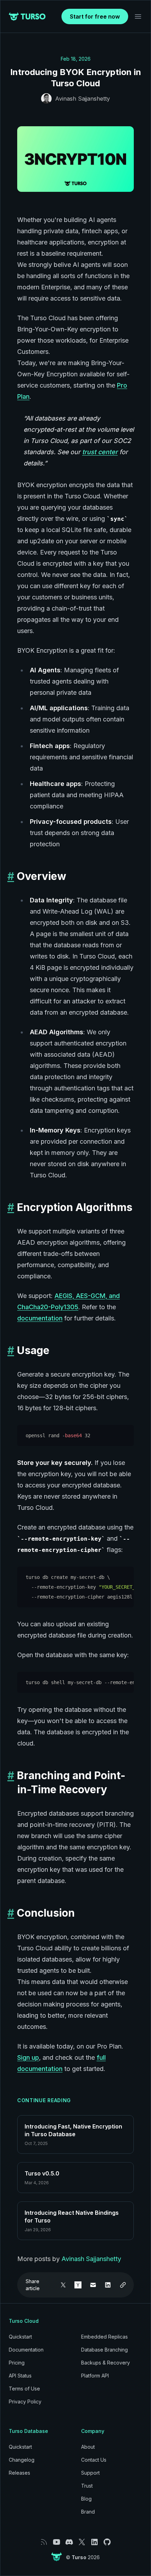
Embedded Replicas (104, 2337)
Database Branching (104, 2350)
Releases (19, 2473)
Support (90, 2473)
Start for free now (95, 16)
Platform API (95, 2376)
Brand (88, 2512)
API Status (20, 2376)
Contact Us (94, 2460)
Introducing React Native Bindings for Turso (72, 2217)
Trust (87, 2486)
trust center (100, 452)
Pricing (17, 2363)
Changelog (22, 2460)
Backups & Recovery (106, 2363)
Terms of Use (24, 2389)
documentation (40, 1318)
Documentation (26, 2350)
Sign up (28, 2057)
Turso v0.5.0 (42, 2173)
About (88, 2447)
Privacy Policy (25, 2402)
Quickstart (20, 2337)
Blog (86, 2499)
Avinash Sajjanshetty (83, 99)
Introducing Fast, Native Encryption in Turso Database (73, 2130)
